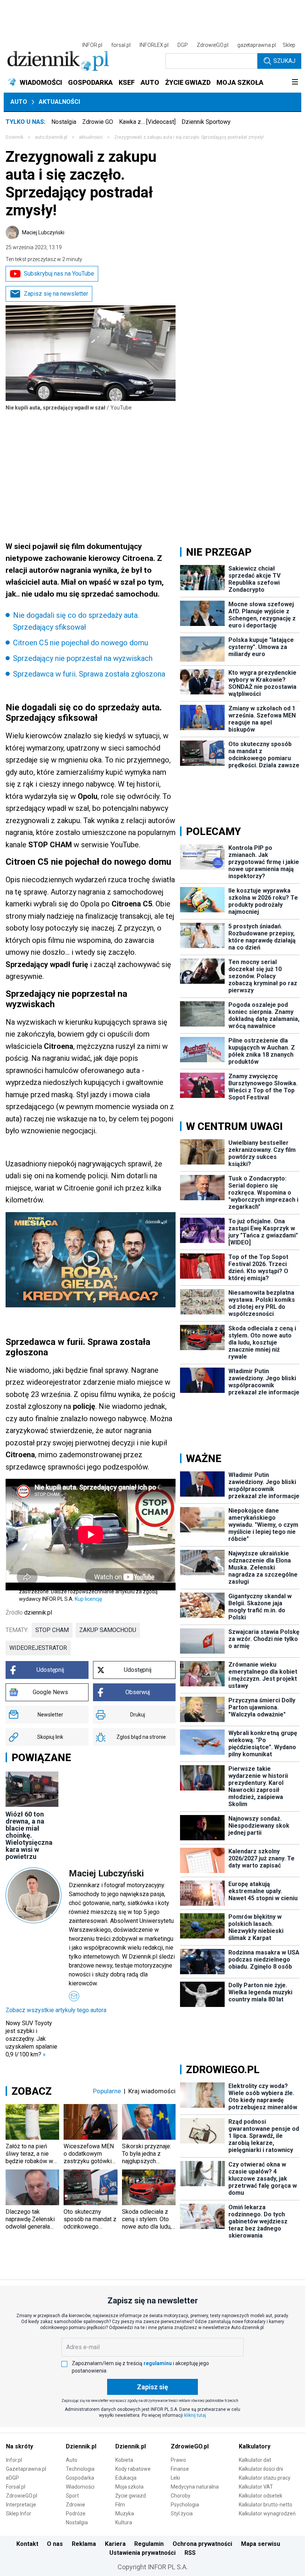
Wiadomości (80, 2487)
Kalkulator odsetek (261, 2496)
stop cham (52, 1630)
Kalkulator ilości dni (261, 2469)
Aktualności (59, 102)
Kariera (115, 2544)
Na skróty (20, 2446)
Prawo (178, 2460)
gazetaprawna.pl (257, 45)
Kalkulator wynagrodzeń (267, 2514)
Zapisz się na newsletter (56, 294)
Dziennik (15, 137)
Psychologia (185, 2505)
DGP (183, 45)
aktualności (91, 137)
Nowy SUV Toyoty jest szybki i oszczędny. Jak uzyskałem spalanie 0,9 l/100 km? (31, 2039)
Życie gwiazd (131, 2496)
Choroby (181, 2496)
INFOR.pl (92, 45)
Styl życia (182, 2514)
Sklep (289, 45)
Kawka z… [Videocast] (147, 122)
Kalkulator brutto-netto (266, 2505)
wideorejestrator (38, 1648)
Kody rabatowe (133, 2469)
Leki (175, 2478)
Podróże (76, 2514)
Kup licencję (88, 1599)
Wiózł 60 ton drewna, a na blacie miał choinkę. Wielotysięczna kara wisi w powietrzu (29, 1835)
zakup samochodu (108, 1630)
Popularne (107, 2091)
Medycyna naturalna (195, 2487)
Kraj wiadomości (152, 2091)
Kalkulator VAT (256, 2487)
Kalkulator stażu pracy (265, 2478)
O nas (55, 2544)
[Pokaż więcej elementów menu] (295, 83)
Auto (19, 102)
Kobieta (124, 2460)
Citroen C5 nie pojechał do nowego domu (81, 643)
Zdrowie (76, 2505)
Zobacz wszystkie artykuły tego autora (56, 2010)
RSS (190, 2553)
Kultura (124, 2522)
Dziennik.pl (81, 2446)
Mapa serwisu (261, 2544)
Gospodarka (80, 2478)
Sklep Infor (19, 2514)
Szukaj (284, 61)
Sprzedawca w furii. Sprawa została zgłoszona (89, 674)
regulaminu (158, 2363)
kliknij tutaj (195, 2415)
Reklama (84, 2544)
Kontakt (27, 2544)
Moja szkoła (129, 2487)
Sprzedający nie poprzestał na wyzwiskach (83, 658)
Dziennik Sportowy (206, 122)
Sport (72, 2496)
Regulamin (149, 2544)
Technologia (80, 2469)
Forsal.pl (16, 2487)
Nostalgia (64, 122)
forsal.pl (121, 45)
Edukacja (126, 2478)
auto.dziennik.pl (51, 137)
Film (120, 2505)
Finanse (180, 2469)
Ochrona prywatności (202, 2544)
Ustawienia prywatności (142, 2553)
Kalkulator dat (255, 2460)
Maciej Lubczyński (43, 232)
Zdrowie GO (98, 122)
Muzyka (125, 2514)
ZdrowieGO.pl (213, 45)
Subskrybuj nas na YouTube (59, 274)
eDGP (12, 2478)
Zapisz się (152, 2387)
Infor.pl (14, 2460)
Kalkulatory (255, 2446)
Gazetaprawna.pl (26, 2469)
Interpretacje (21, 2505)
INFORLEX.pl (154, 45)
